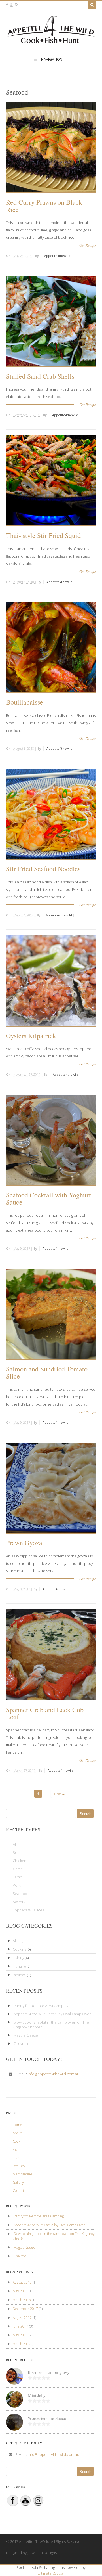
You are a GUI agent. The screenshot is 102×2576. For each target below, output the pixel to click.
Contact (18, 2191)
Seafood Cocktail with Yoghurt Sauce (48, 1199)
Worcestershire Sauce (47, 2418)
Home (17, 2125)
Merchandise (23, 2174)
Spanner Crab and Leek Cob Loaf (45, 1713)
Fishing (18, 1958)
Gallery (18, 2182)
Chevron (21, 2043)
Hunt (17, 2158)
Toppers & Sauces (28, 1910)
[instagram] (17, 5)
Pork (17, 1885)
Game (18, 1869)
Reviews (20, 1975)
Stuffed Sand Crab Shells (40, 376)
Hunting (19, 1966)
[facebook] (7, 5)
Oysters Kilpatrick (31, 1036)
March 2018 (22, 2300)
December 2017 (25, 2309)
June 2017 (21, 2326)
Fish (16, 2149)
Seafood (20, 1894)
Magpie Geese (26, 2035)
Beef (17, 1852)
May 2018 (20, 2291)
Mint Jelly (37, 2395)
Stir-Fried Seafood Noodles (43, 869)
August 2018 (22, 2282)
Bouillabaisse (25, 702)
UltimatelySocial (51, 2573)
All (15, 1844)
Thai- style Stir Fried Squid (43, 535)
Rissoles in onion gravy (49, 2372)
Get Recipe (88, 245)
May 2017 (20, 2335)
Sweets (19, 1902)
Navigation (52, 59)
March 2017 (22, 2344)
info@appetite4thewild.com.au (54, 2074)
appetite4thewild (57, 256)
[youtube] (11, 5)
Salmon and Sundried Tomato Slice (47, 1373)
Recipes (19, 2166)
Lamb (17, 1877)
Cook (16, 2141)
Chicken (20, 1861)
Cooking (19, 1949)
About (17, 2133)
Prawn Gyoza (24, 1543)
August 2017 (22, 2318)
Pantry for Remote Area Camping (41, 2006)
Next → (60, 1794)
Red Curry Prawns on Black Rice (44, 206)
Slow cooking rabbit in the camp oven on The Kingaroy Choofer (51, 2025)
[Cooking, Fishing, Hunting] (51, 41)
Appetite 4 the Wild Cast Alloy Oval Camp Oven (53, 2014)
